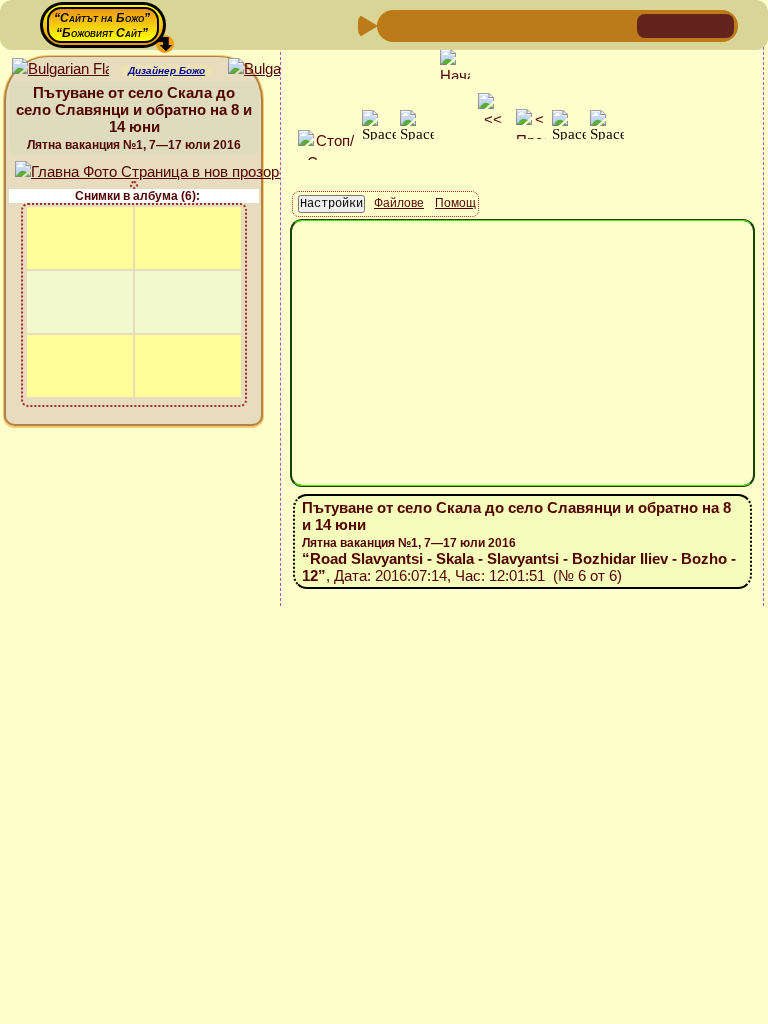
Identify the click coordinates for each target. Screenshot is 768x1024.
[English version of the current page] (60, 69)
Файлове (399, 203)
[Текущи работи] (523, 24)
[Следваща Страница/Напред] (427, 24)
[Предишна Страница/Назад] (395, 24)
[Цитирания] (491, 24)
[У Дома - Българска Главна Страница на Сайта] (686, 24)
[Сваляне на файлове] (587, 24)
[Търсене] (619, 24)
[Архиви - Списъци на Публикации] (459, 24)
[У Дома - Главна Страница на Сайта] (654, 24)
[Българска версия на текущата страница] (276, 69)
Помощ (455, 203)
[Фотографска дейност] (555, 24)
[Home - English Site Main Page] (718, 24)
